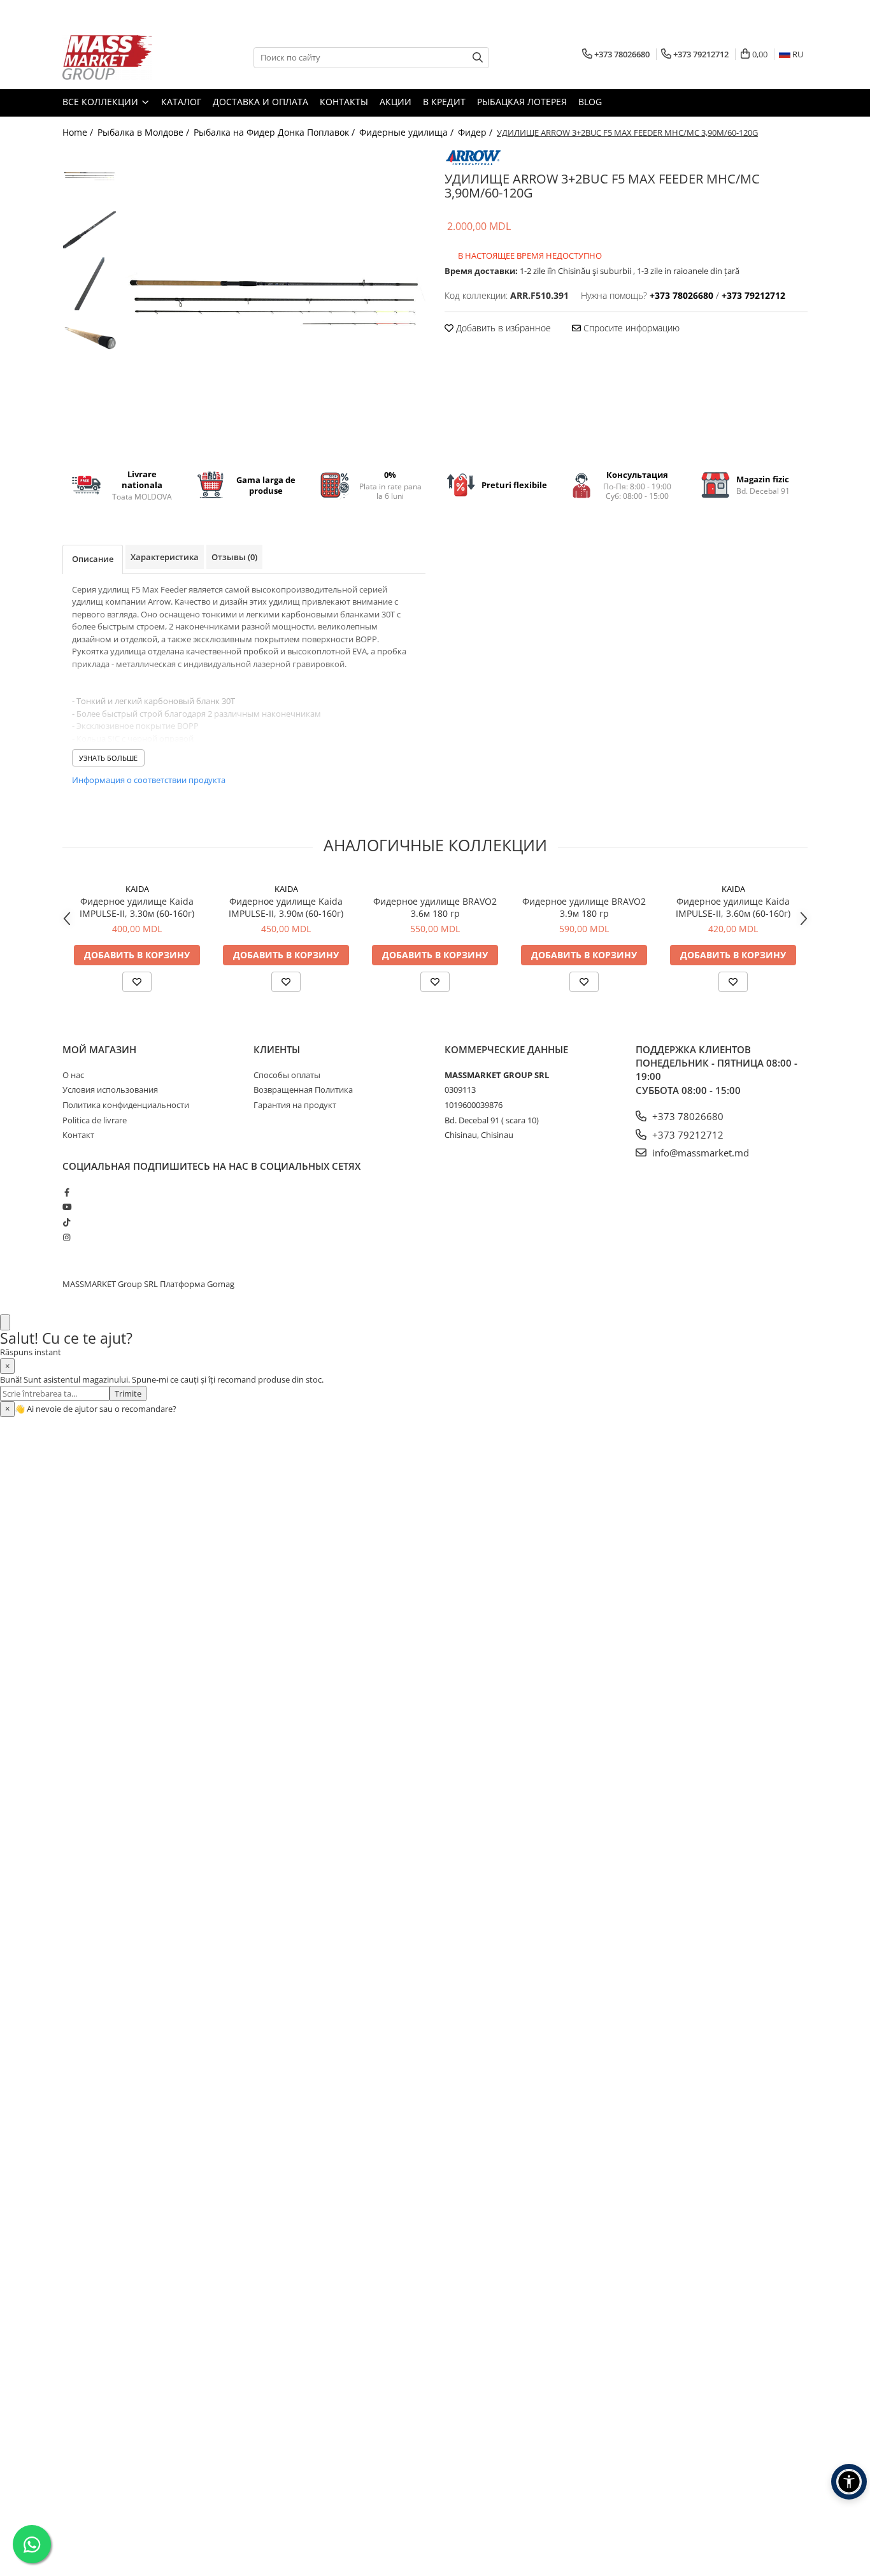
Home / (79, 132)
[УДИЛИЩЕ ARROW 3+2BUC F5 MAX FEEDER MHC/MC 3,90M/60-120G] (274, 300)
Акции (396, 102)
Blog (590, 102)
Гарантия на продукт (295, 1105)
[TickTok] (67, 1222)
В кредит (444, 102)
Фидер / (476, 132)
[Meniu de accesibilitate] (849, 2482)
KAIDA (137, 889)
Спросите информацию (630, 328)
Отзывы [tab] (234, 557)
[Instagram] (67, 1237)
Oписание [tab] (93, 559)
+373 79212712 (687, 1135)
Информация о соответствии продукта (149, 780)
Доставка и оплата (260, 102)
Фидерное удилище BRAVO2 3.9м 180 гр (584, 907)
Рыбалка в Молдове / (145, 132)
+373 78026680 (687, 1116)
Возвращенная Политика (303, 1090)
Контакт (78, 1135)
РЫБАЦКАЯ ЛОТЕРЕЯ (522, 102)
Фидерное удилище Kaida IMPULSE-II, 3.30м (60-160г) (137, 907)
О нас (73, 1075)
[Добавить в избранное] (137, 982)
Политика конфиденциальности (126, 1105)
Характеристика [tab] (165, 557)
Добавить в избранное (502, 328)
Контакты (344, 102)
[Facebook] (67, 1192)
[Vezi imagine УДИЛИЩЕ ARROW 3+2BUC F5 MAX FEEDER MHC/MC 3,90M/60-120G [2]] (89, 284)
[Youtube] (67, 1207)
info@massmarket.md (699, 1153)
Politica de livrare (95, 1120)
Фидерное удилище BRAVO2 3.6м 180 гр (435, 907)
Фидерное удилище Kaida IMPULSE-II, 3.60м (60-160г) (733, 907)
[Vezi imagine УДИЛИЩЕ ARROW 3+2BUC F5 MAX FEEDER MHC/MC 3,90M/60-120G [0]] (89, 176)
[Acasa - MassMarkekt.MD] (126, 57)
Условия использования (110, 1090)
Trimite (128, 1393)
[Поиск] (478, 58)
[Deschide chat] (5, 1322)
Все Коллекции (102, 102)
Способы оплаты (287, 1075)
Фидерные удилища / (408, 132)
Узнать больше (108, 758)
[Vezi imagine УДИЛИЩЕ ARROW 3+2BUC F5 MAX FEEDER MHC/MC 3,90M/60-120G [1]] (89, 230)
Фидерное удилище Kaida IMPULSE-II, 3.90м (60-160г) (286, 907)
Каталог (181, 102)
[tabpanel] (274, 300)
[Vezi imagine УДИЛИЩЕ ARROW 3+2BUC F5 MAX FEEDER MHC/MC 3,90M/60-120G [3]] (89, 338)
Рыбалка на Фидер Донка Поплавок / (275, 132)
